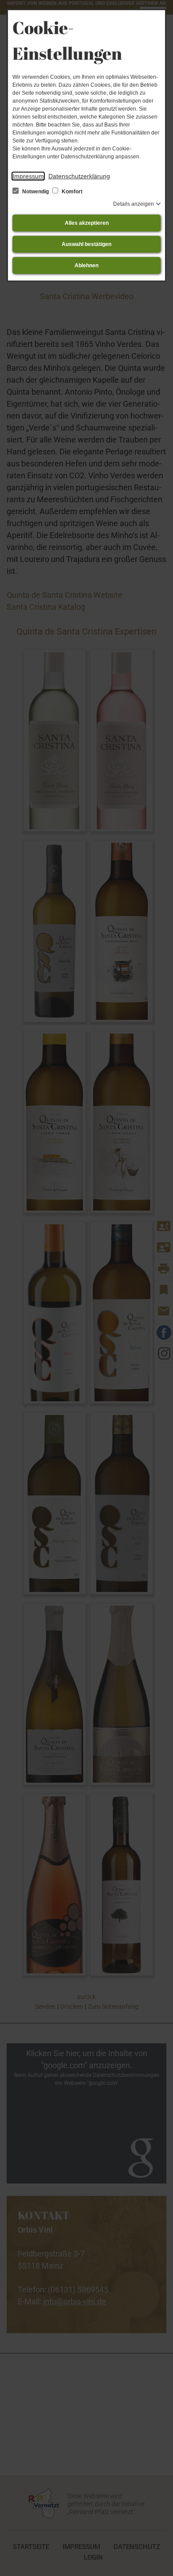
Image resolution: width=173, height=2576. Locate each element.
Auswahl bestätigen (86, 244)
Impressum (28, 176)
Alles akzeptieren (87, 223)
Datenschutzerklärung (79, 176)
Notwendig (35, 192)
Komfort (71, 192)
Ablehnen (86, 265)
